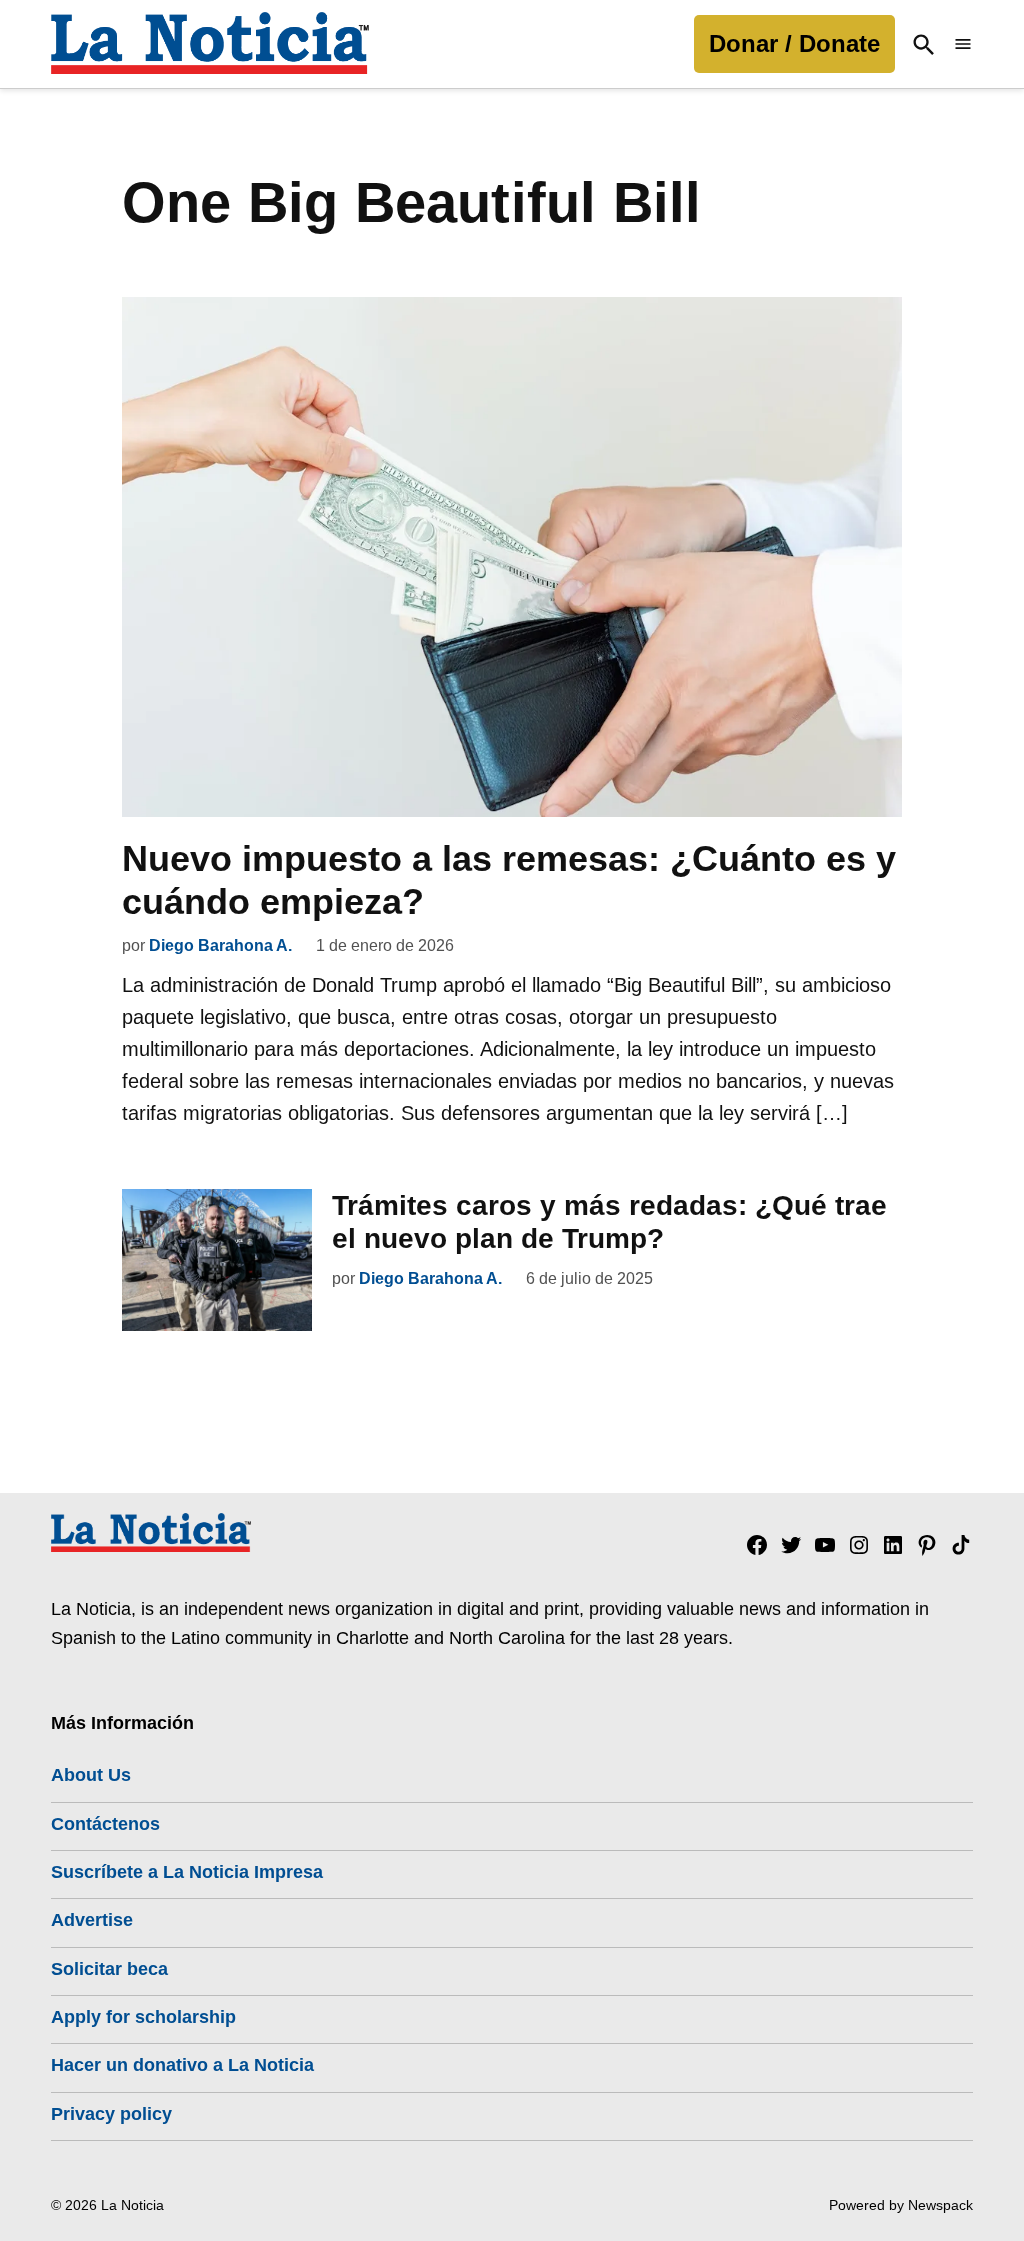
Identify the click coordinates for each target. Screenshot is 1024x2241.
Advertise (92, 1920)
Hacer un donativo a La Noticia (182, 2065)
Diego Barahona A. (220, 945)
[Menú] (963, 44)
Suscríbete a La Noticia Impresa (187, 1872)
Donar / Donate (794, 43)
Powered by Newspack (901, 2205)
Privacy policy (111, 2114)
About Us (91, 1775)
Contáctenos (105, 1824)
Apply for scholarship (143, 2017)
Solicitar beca (109, 1969)
